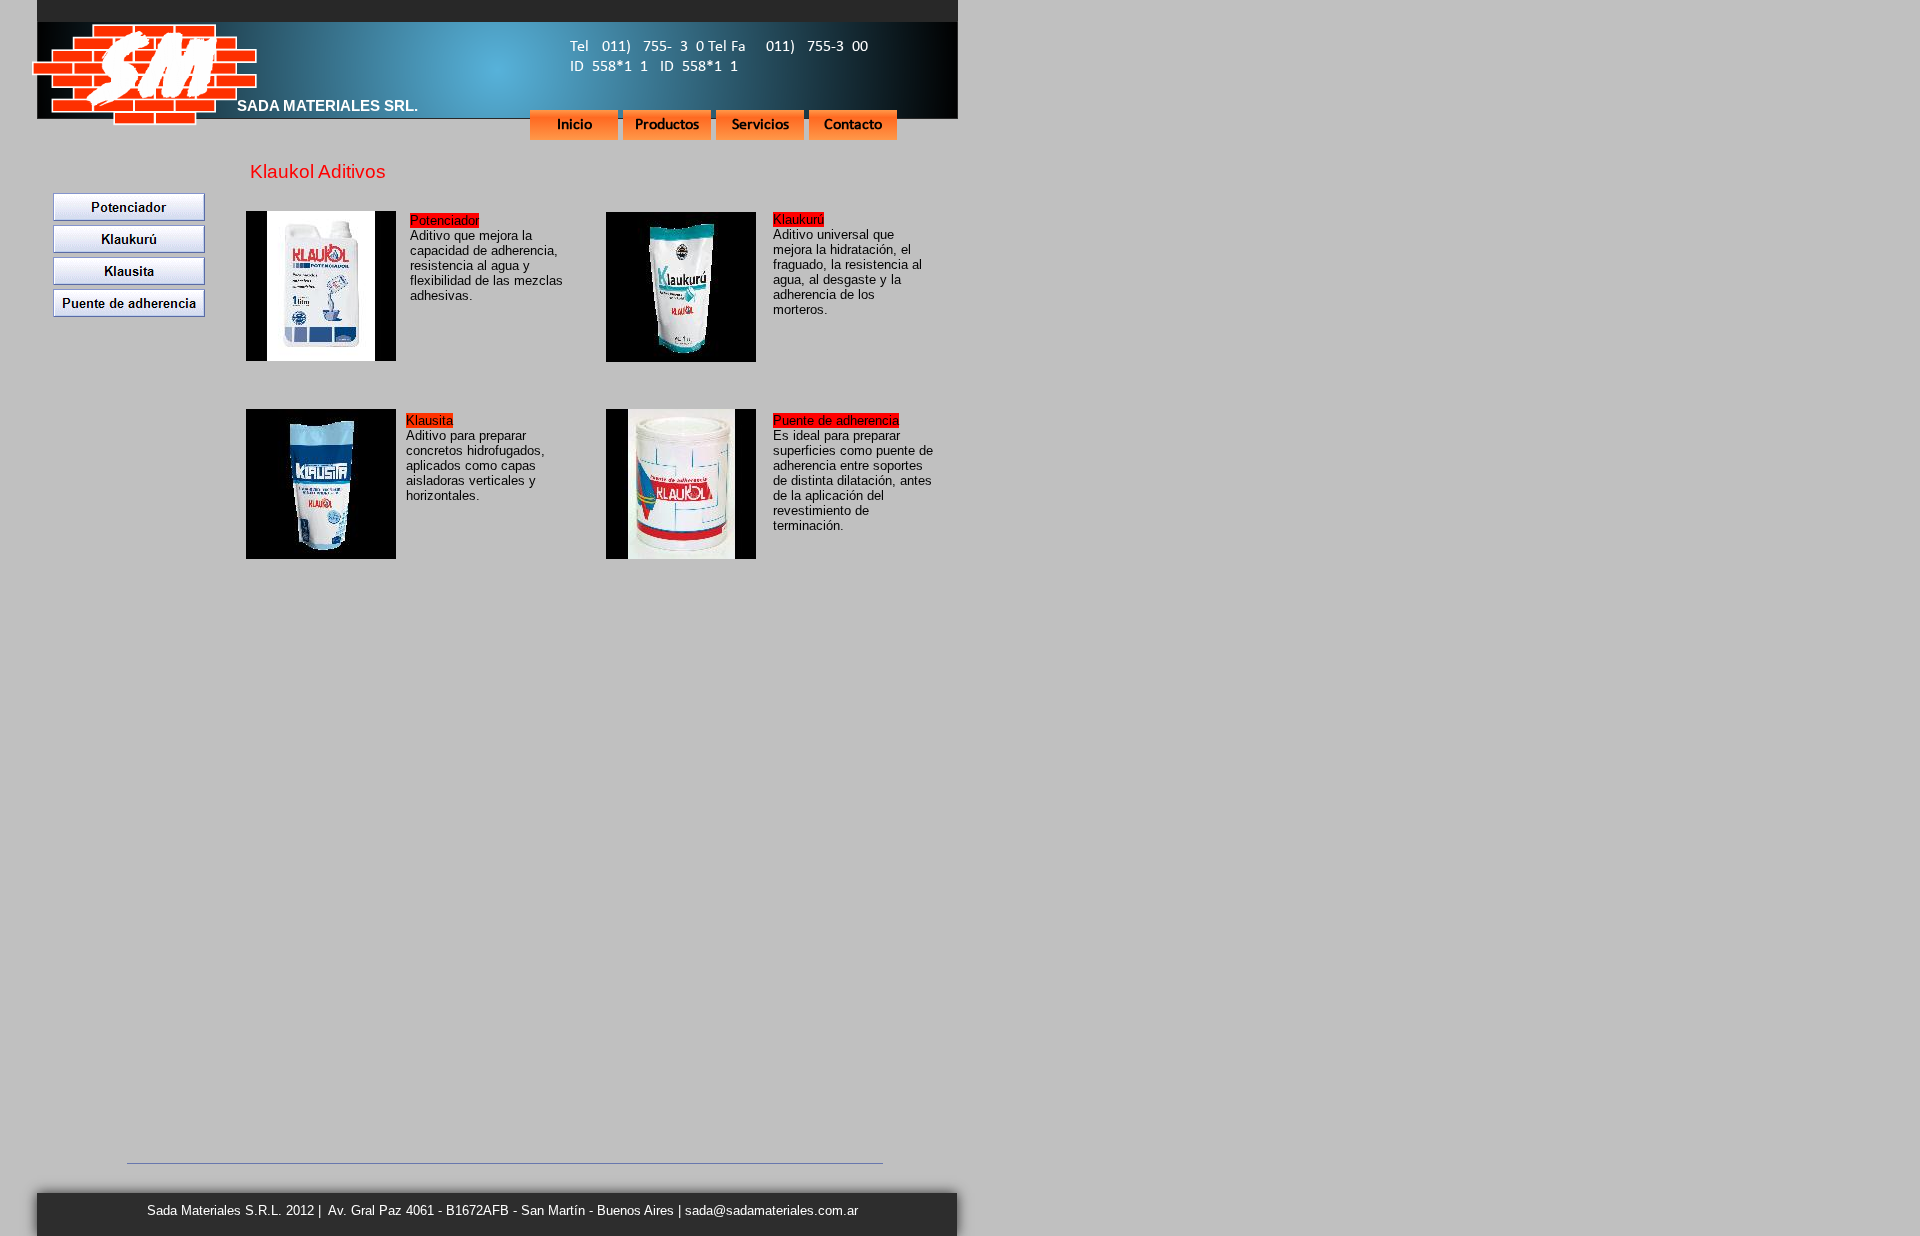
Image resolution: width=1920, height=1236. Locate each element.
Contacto (853, 125)
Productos (667, 125)
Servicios (760, 125)
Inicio (574, 125)
